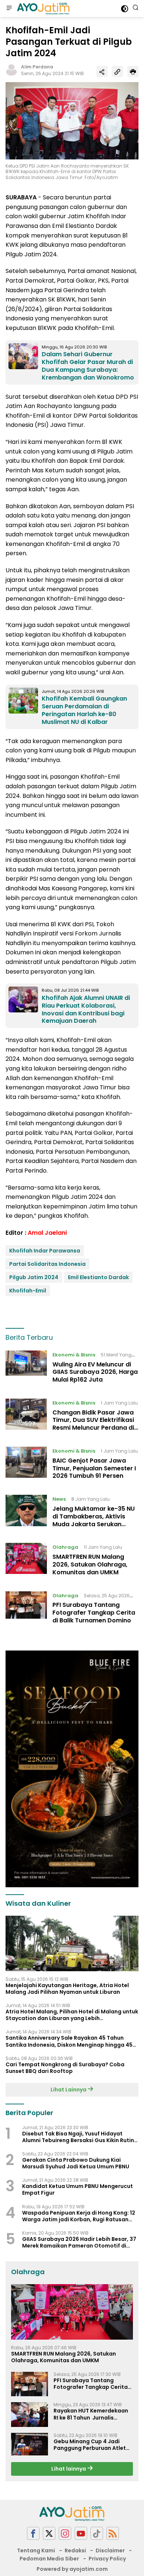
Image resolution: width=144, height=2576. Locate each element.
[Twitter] (49, 2533)
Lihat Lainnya (69, 2090)
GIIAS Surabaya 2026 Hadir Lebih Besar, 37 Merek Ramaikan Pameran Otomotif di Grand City (79, 2242)
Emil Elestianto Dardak (98, 1277)
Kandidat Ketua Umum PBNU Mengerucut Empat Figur (78, 2189)
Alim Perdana (37, 67)
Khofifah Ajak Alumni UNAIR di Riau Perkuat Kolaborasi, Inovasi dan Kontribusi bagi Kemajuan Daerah (86, 1009)
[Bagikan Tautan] (102, 71)
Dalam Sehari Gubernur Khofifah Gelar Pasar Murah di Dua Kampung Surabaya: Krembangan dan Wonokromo (88, 366)
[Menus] (9, 9)
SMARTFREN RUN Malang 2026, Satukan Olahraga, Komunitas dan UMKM (90, 1565)
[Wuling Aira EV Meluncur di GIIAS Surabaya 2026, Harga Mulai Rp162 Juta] (26, 1369)
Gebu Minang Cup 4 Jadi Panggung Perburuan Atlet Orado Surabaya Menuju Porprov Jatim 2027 (90, 2445)
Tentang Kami (36, 2550)
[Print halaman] (133, 71)
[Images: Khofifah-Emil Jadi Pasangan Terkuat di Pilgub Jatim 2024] (72, 120)
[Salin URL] (117, 71)
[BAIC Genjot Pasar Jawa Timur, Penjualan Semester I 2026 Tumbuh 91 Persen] (26, 1465)
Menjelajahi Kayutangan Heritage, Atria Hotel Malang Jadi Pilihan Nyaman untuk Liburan (67, 1989)
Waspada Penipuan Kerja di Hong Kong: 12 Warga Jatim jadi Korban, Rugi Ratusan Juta (79, 2216)
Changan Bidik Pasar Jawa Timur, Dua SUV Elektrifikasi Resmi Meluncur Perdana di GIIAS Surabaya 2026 (93, 1424)
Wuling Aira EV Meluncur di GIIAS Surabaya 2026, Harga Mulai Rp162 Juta (95, 1372)
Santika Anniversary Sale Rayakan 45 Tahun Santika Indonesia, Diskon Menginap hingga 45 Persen (69, 2041)
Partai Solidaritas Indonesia (47, 1264)
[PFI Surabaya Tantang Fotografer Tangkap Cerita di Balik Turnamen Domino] (26, 1610)
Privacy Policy (107, 2559)
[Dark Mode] (125, 9)
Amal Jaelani (47, 1233)
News (59, 1499)
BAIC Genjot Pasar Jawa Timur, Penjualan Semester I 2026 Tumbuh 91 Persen (94, 1468)
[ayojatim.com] (42, 9)
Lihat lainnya (69, 2469)
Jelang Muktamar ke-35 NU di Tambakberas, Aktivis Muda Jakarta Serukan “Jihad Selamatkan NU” (94, 1520)
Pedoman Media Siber (49, 2559)
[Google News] (97, 2533)
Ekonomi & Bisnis (74, 1355)
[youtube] (81, 2533)
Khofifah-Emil (28, 1291)
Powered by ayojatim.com (72, 2569)
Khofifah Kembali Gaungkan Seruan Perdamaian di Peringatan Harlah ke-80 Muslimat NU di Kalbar (84, 710)
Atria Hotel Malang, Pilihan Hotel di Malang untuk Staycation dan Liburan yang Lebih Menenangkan (72, 2015)
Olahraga (65, 1547)
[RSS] (113, 2533)
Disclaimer (110, 2550)
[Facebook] (33, 2533)
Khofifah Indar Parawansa (45, 1251)
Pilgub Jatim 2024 (34, 1277)
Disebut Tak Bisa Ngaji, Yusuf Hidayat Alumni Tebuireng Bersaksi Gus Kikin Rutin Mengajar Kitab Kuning (78, 2137)
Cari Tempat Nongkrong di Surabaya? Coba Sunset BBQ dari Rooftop (65, 2068)
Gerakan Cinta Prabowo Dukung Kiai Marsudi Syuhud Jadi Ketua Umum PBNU (76, 2163)
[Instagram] (65, 2533)
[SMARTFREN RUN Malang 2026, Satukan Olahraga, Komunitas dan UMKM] (26, 1561)
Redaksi (75, 2550)
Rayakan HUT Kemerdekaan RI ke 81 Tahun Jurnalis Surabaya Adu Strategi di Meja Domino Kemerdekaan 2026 (91, 2414)
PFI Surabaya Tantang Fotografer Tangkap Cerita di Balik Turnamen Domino (94, 1613)
